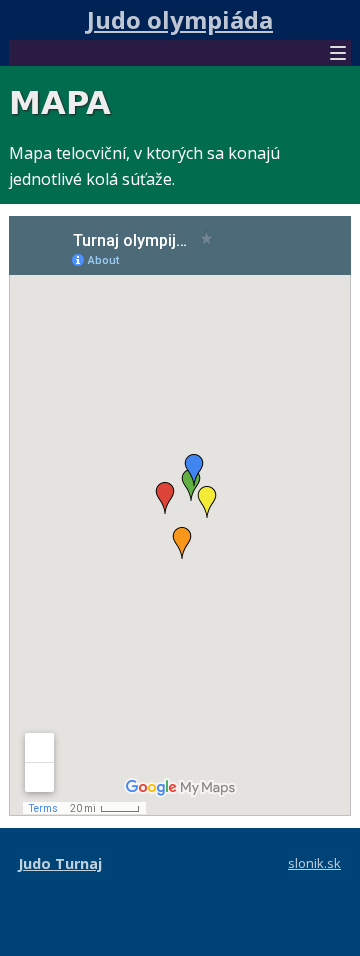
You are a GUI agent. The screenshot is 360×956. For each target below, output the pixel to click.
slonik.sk (314, 863)
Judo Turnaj (60, 863)
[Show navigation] (338, 55)
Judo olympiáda (180, 19)
